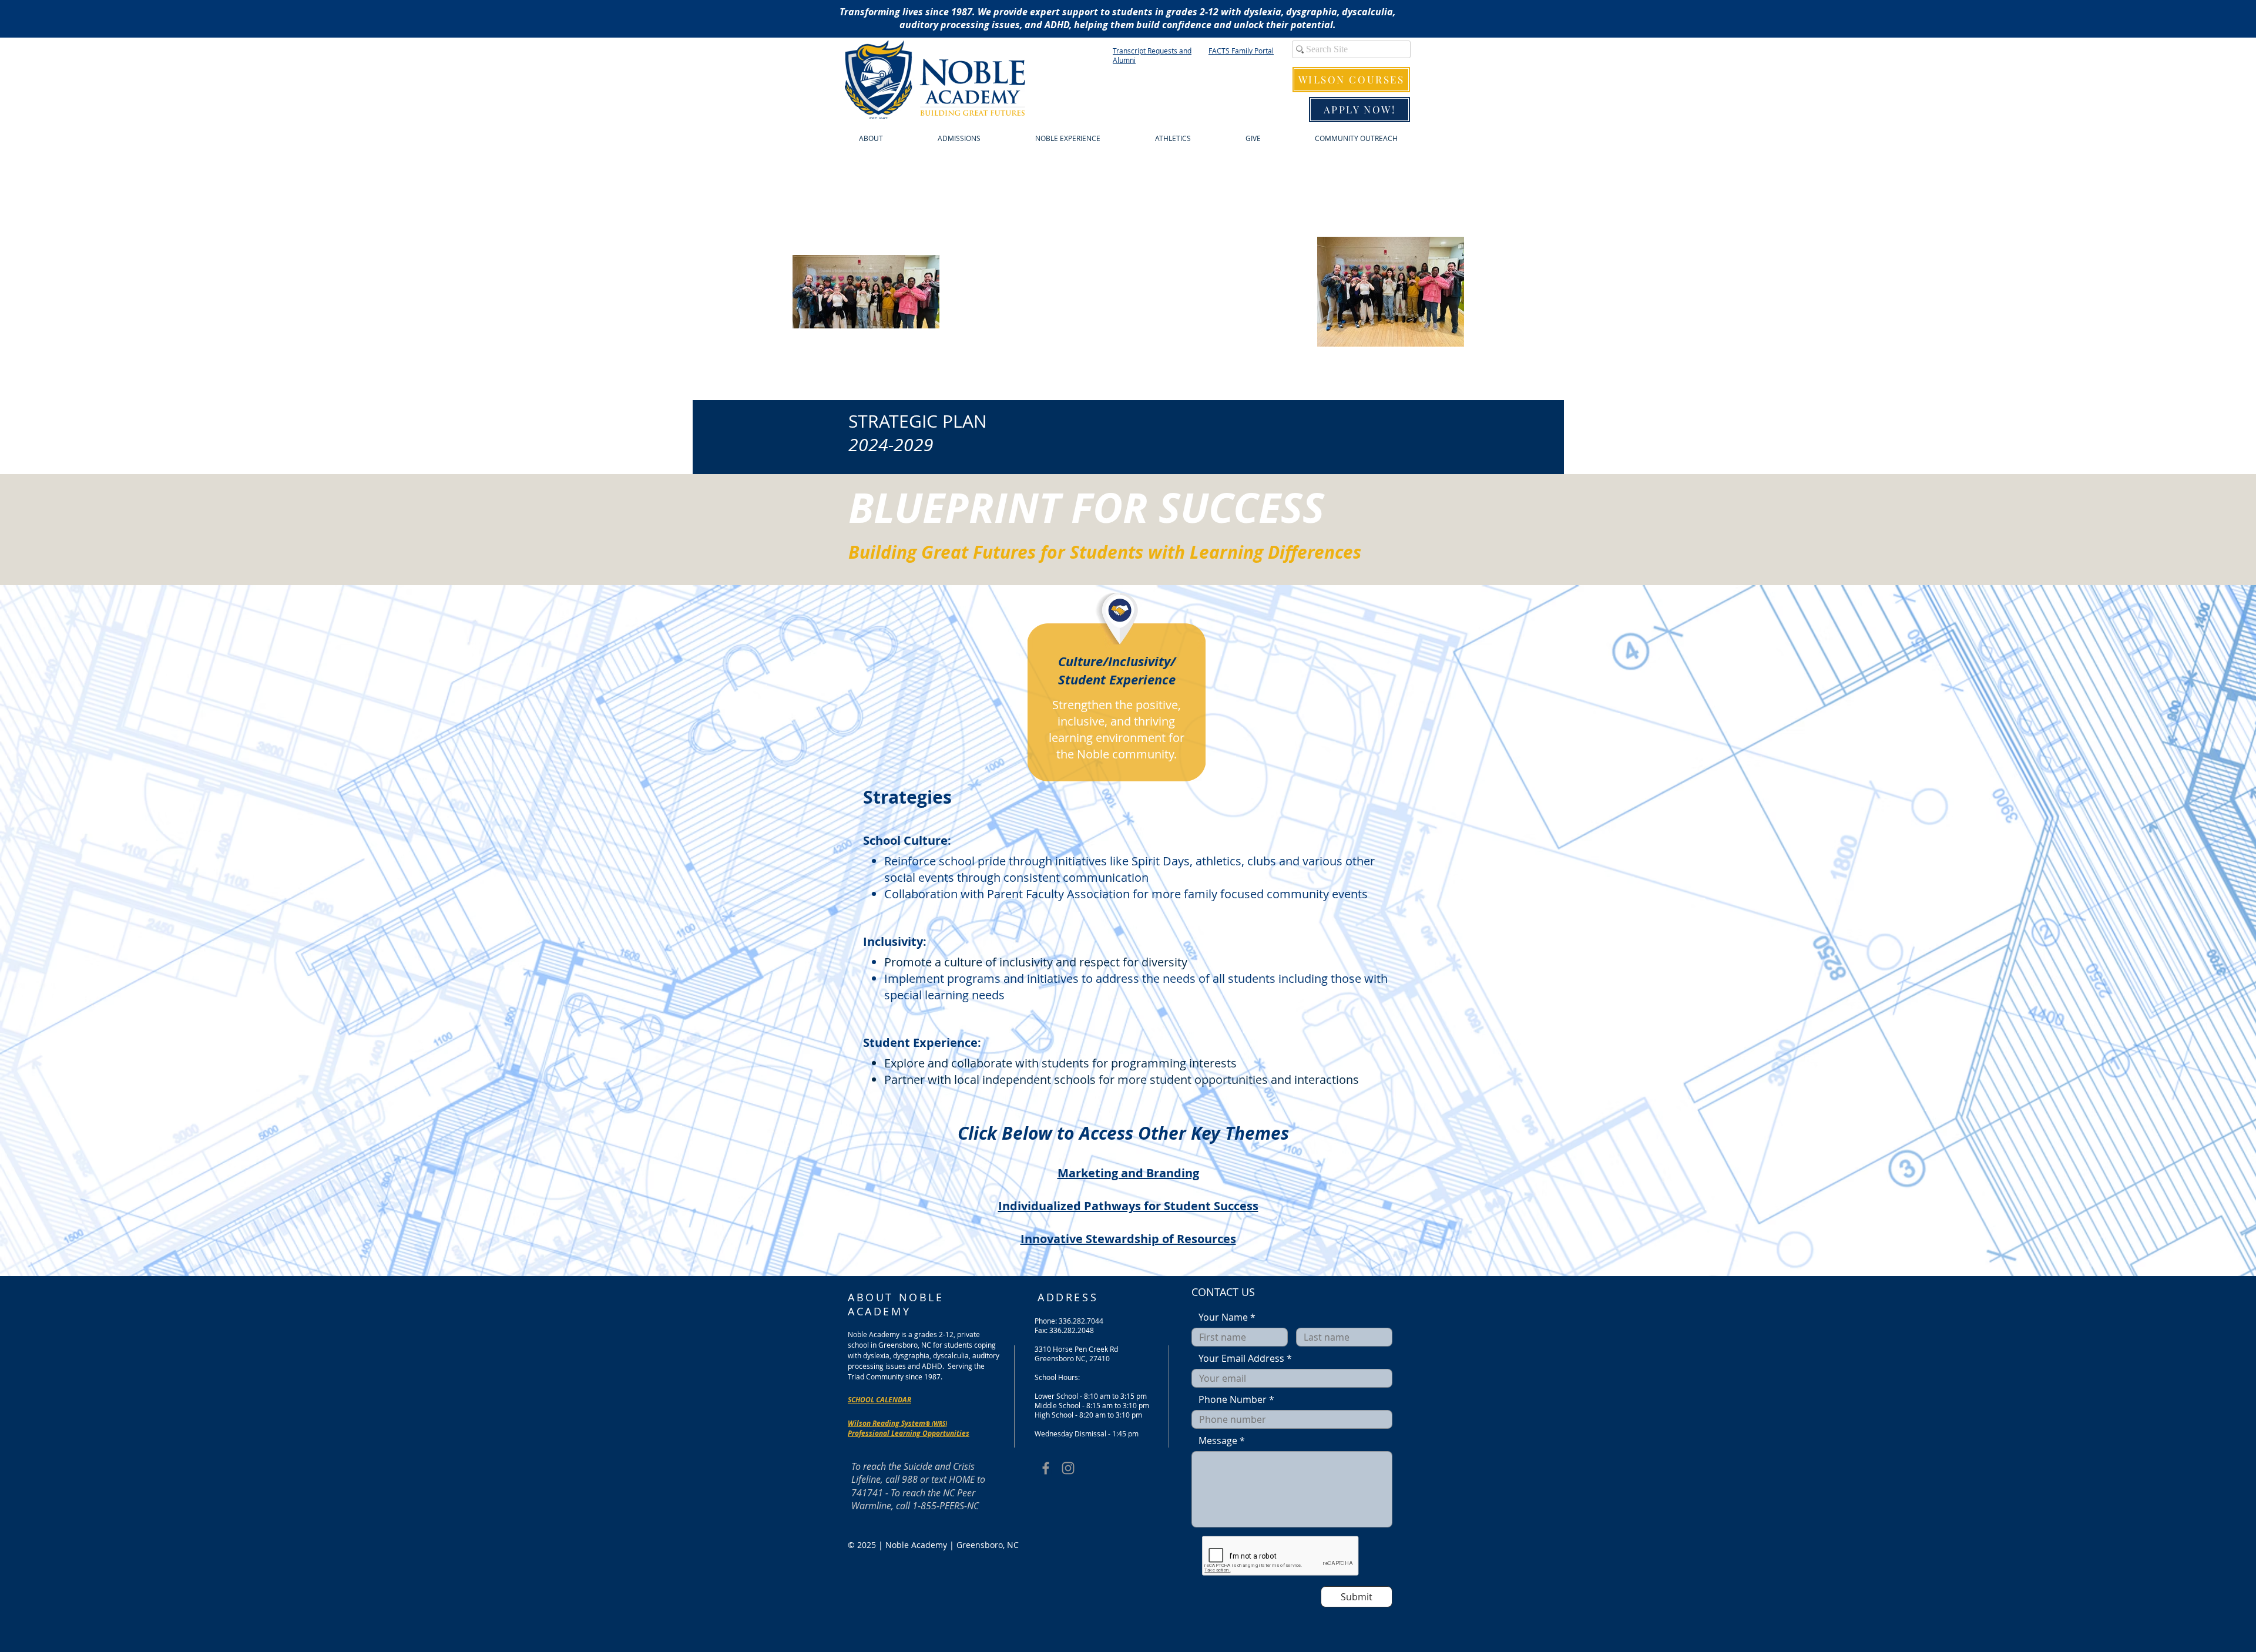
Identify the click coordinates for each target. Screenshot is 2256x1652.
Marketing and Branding (1128, 1173)
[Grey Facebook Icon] (1046, 1468)
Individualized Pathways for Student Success (1128, 1206)
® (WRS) (936, 1423)
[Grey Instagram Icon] (1068, 1468)
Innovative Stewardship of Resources (1128, 1239)
